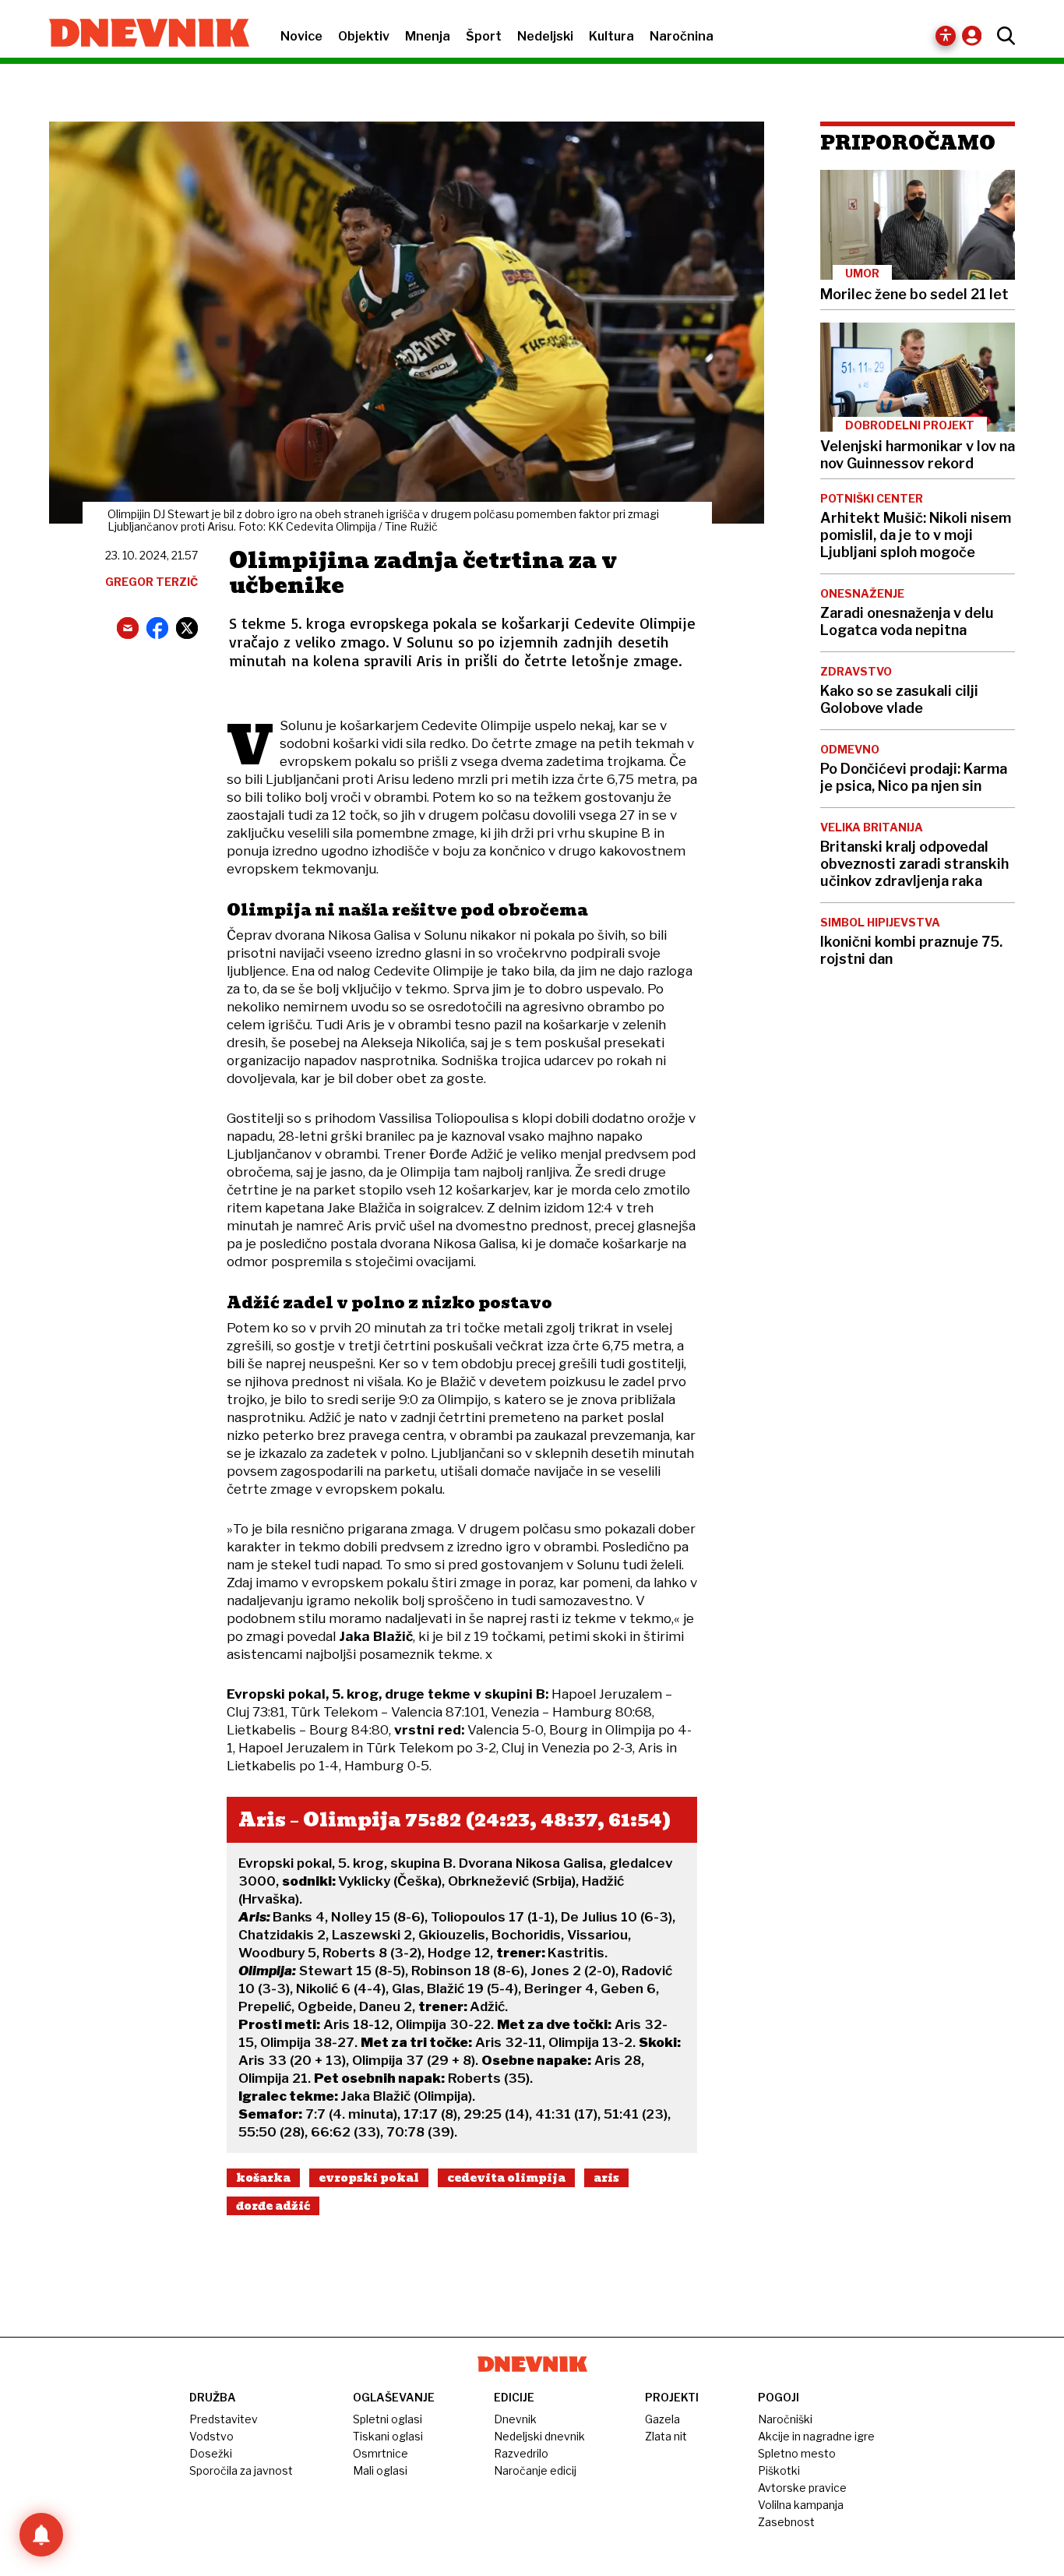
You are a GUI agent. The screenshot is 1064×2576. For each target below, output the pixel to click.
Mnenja (428, 36)
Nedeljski (545, 36)
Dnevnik (515, 2419)
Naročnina (682, 36)
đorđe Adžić (273, 2206)
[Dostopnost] (946, 36)
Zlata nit (666, 2436)
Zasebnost (786, 2522)
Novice (301, 36)
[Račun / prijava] (976, 35)
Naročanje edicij (535, 2470)
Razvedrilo (521, 2453)
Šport (484, 36)
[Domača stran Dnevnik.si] (141, 34)
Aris (606, 2178)
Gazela (662, 2419)
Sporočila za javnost (241, 2470)
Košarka (263, 2178)
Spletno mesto (797, 2453)
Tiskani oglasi (388, 2436)
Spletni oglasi (388, 2419)
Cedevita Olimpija (506, 2178)
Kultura (611, 36)
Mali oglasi (380, 2470)
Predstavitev (224, 2419)
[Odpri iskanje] (1002, 36)
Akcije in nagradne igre (816, 2436)
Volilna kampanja (801, 2505)
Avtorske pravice (802, 2488)
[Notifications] (41, 2535)
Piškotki (779, 2470)
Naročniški (785, 2419)
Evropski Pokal (369, 2178)
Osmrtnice (381, 2453)
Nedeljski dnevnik (539, 2436)
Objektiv (364, 36)
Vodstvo (211, 2436)
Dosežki (211, 2453)
